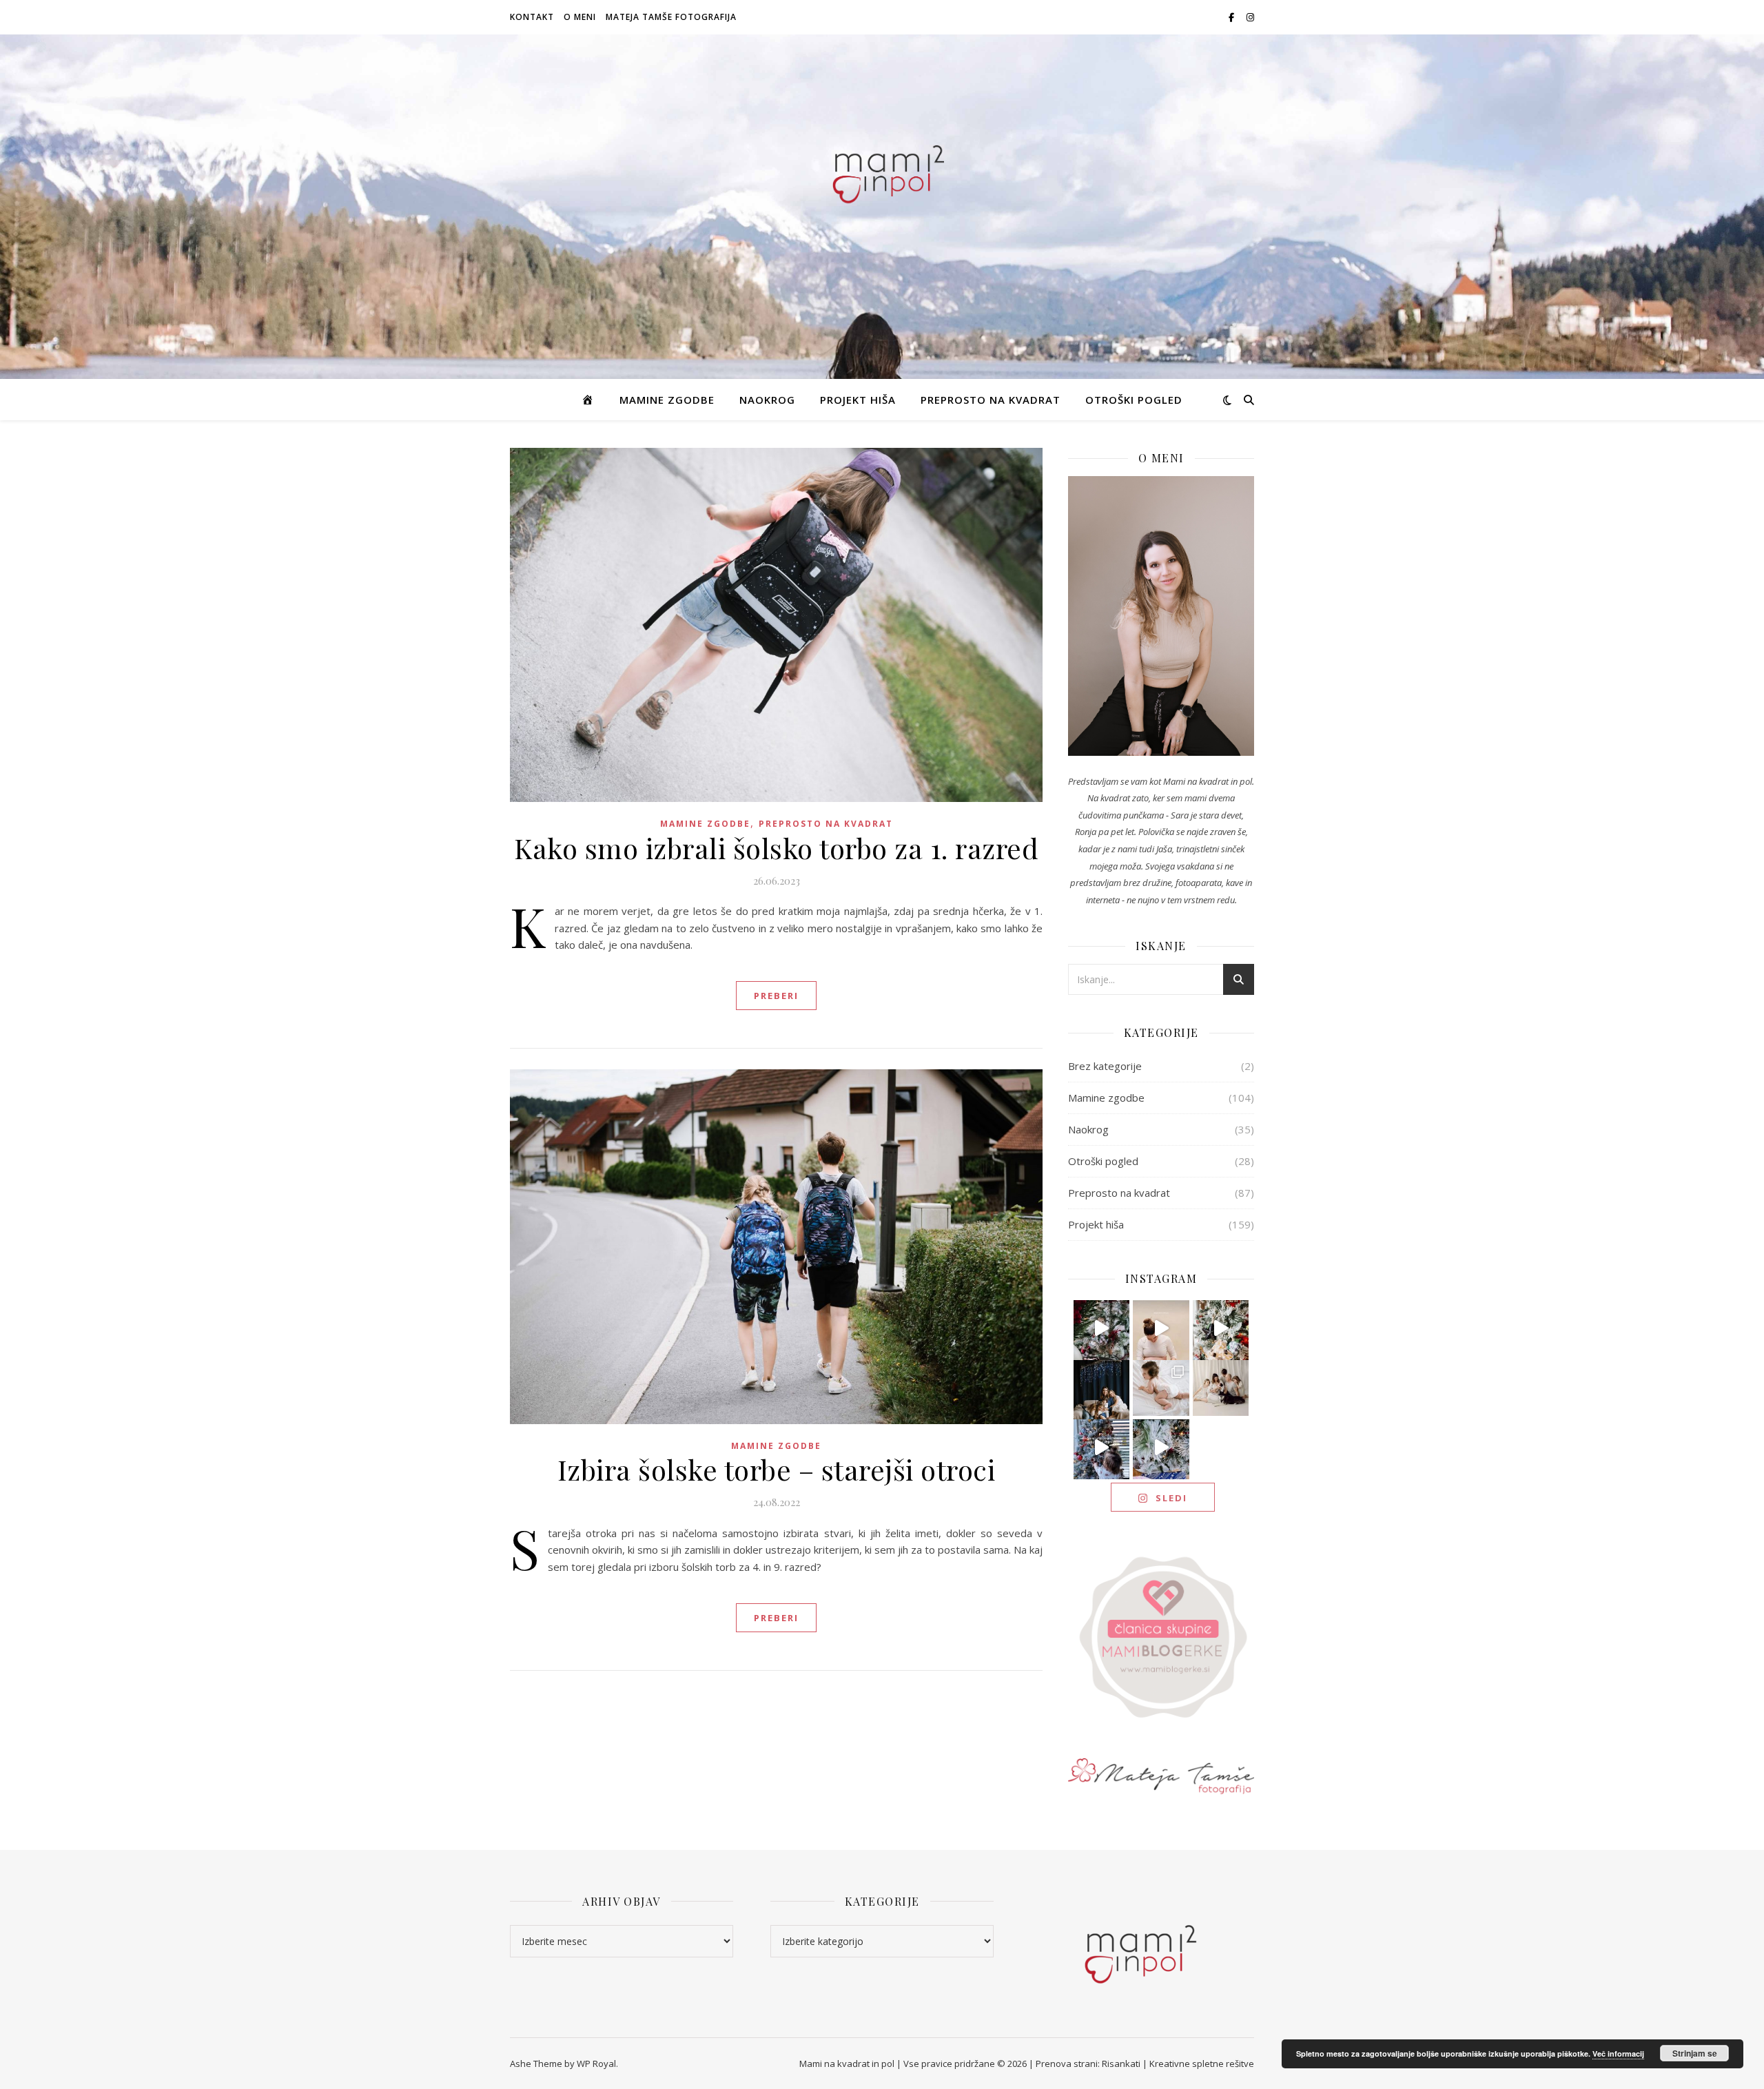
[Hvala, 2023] (1161, 1328)
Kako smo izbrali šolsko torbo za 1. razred (776, 848)
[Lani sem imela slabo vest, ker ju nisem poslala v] (1102, 1388)
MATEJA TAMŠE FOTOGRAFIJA (671, 17)
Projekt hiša (858, 400)
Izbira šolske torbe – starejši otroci (777, 1469)
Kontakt (532, 17)
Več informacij (1618, 2054)
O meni (580, 17)
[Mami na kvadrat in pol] (882, 171)
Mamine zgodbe (667, 400)
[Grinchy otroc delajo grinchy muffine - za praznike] (1102, 1328)
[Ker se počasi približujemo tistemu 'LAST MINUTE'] (1161, 1448)
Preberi (776, 996)
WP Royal (596, 2064)
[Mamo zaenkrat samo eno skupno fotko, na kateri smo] (1221, 1388)
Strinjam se (1695, 2053)
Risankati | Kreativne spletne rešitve (1178, 2064)
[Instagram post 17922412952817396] (1102, 1448)
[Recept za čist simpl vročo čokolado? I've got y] (1221, 1328)
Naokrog (767, 400)
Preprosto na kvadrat (991, 400)
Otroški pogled (1134, 400)
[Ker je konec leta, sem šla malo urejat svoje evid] (1161, 1388)
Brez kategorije (1105, 1066)
